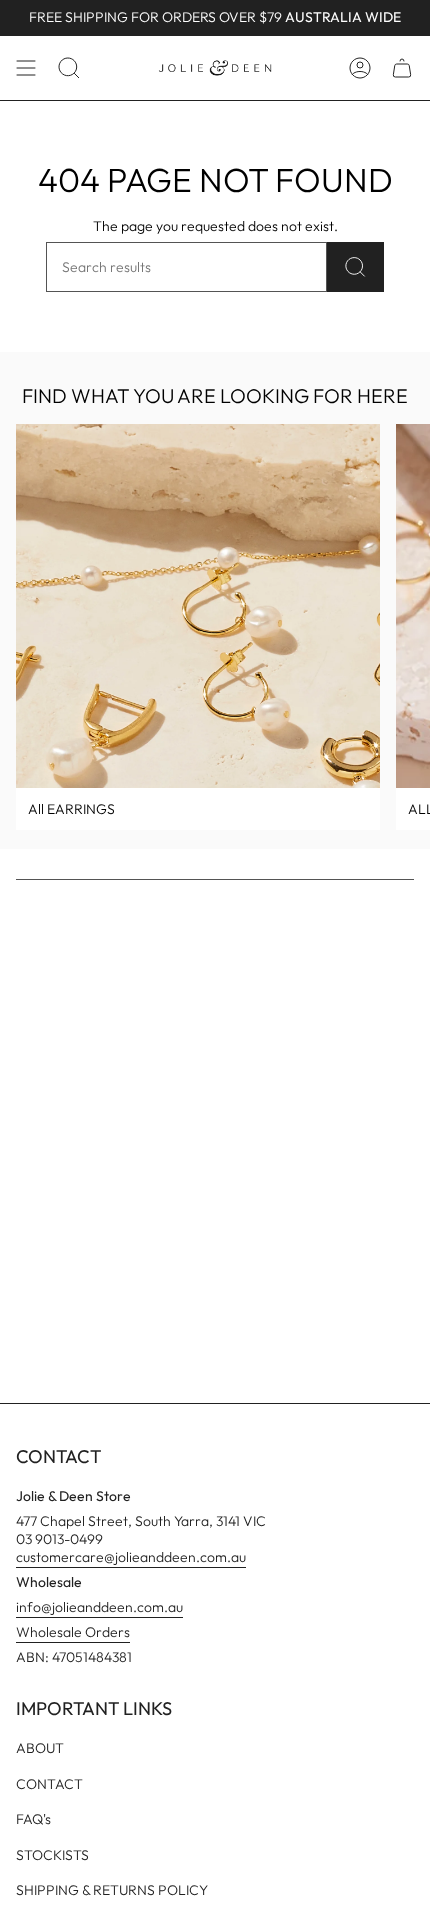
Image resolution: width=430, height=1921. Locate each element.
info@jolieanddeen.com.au (99, 1607)
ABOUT (40, 1748)
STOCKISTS (52, 1855)
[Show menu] (26, 68)
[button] (69, 68)
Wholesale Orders (73, 1632)
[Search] (355, 267)
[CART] (402, 68)
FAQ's (33, 1819)
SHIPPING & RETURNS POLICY (112, 1890)
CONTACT (49, 1784)
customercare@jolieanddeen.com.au (131, 1557)
